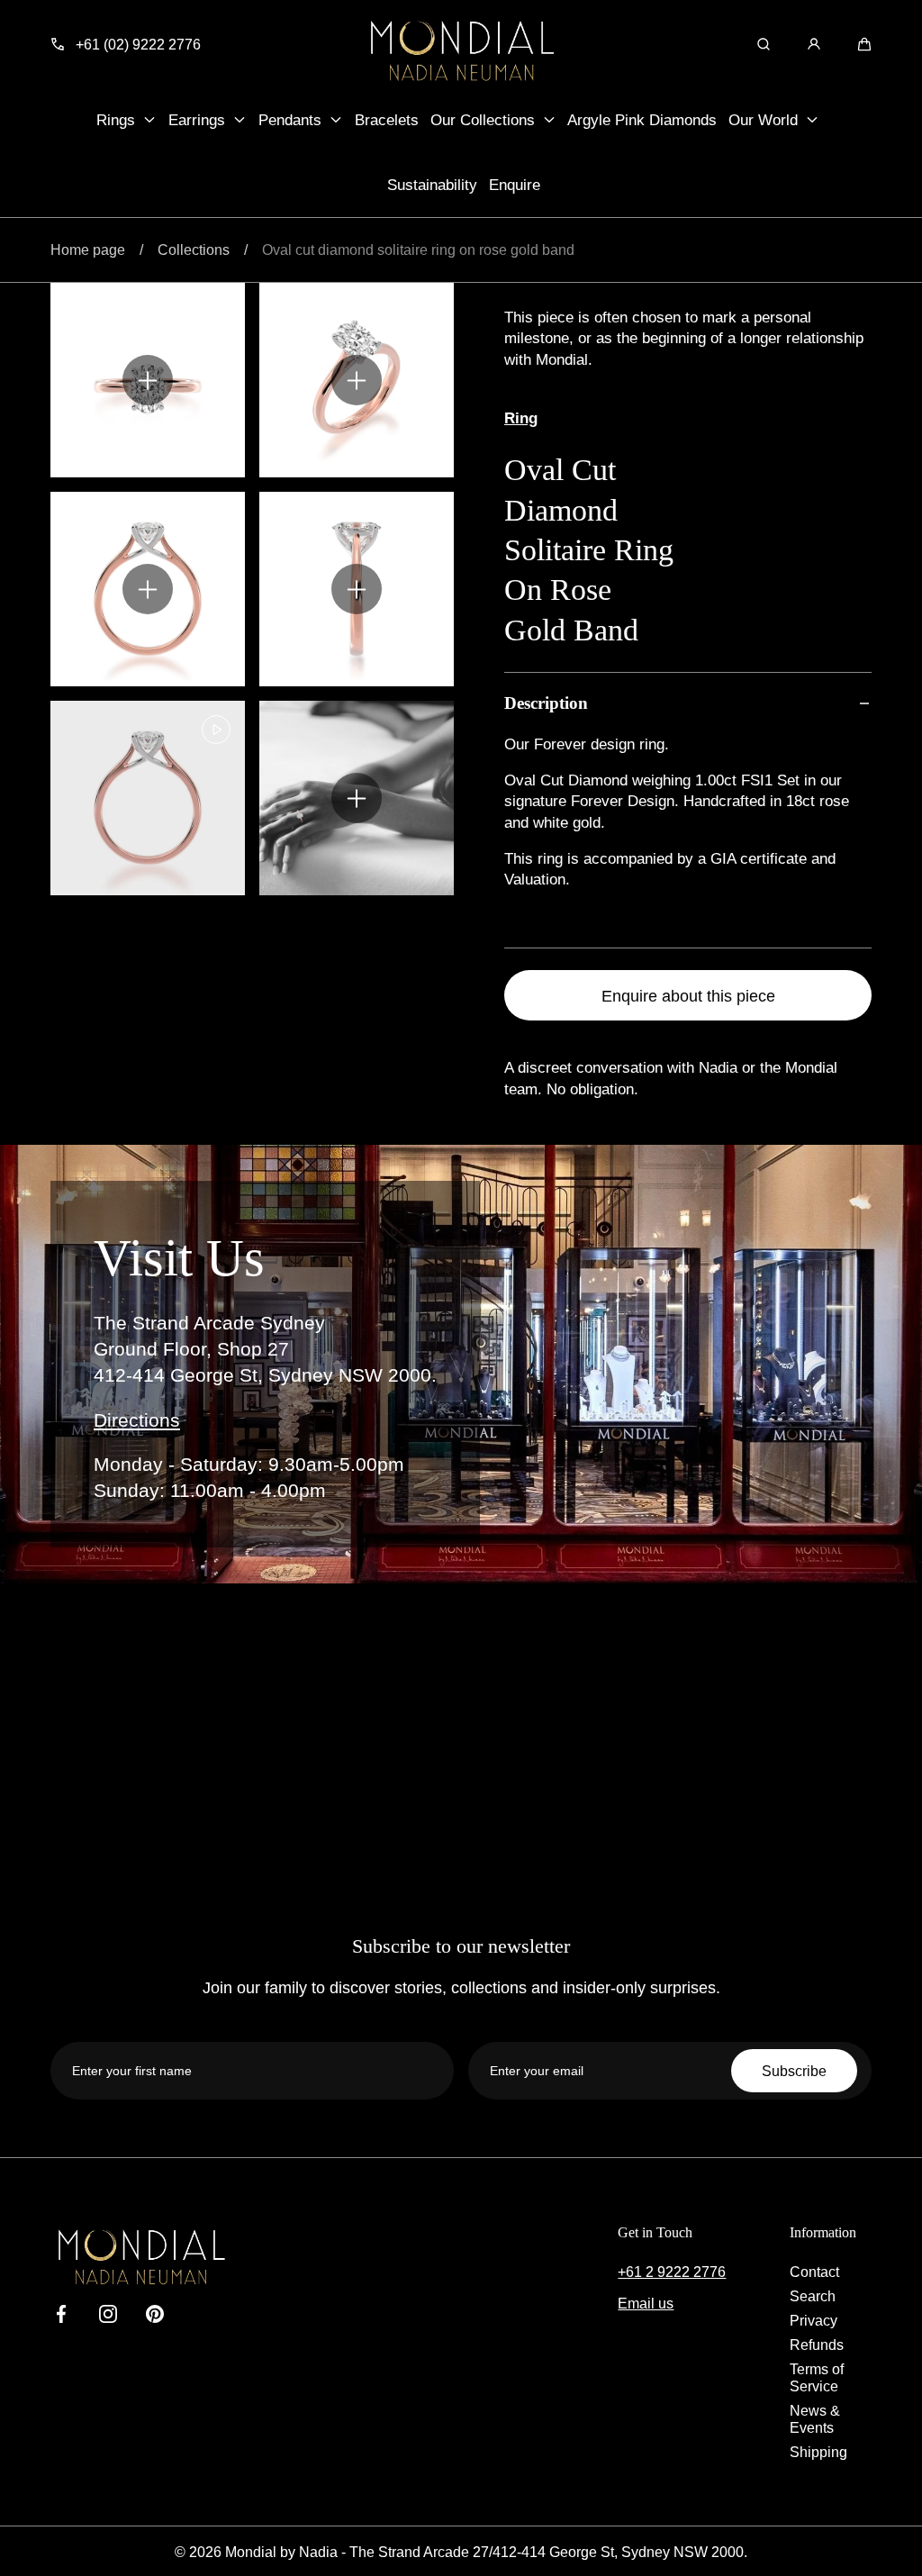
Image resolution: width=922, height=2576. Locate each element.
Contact (814, 2272)
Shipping (818, 2452)
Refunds (817, 2345)
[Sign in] (814, 44)
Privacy (814, 2320)
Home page (88, 249)
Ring (521, 418)
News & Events (815, 2419)
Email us (646, 2303)
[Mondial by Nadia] (461, 50)
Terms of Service (817, 2377)
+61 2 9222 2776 (672, 2272)
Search (813, 2296)
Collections (194, 249)
